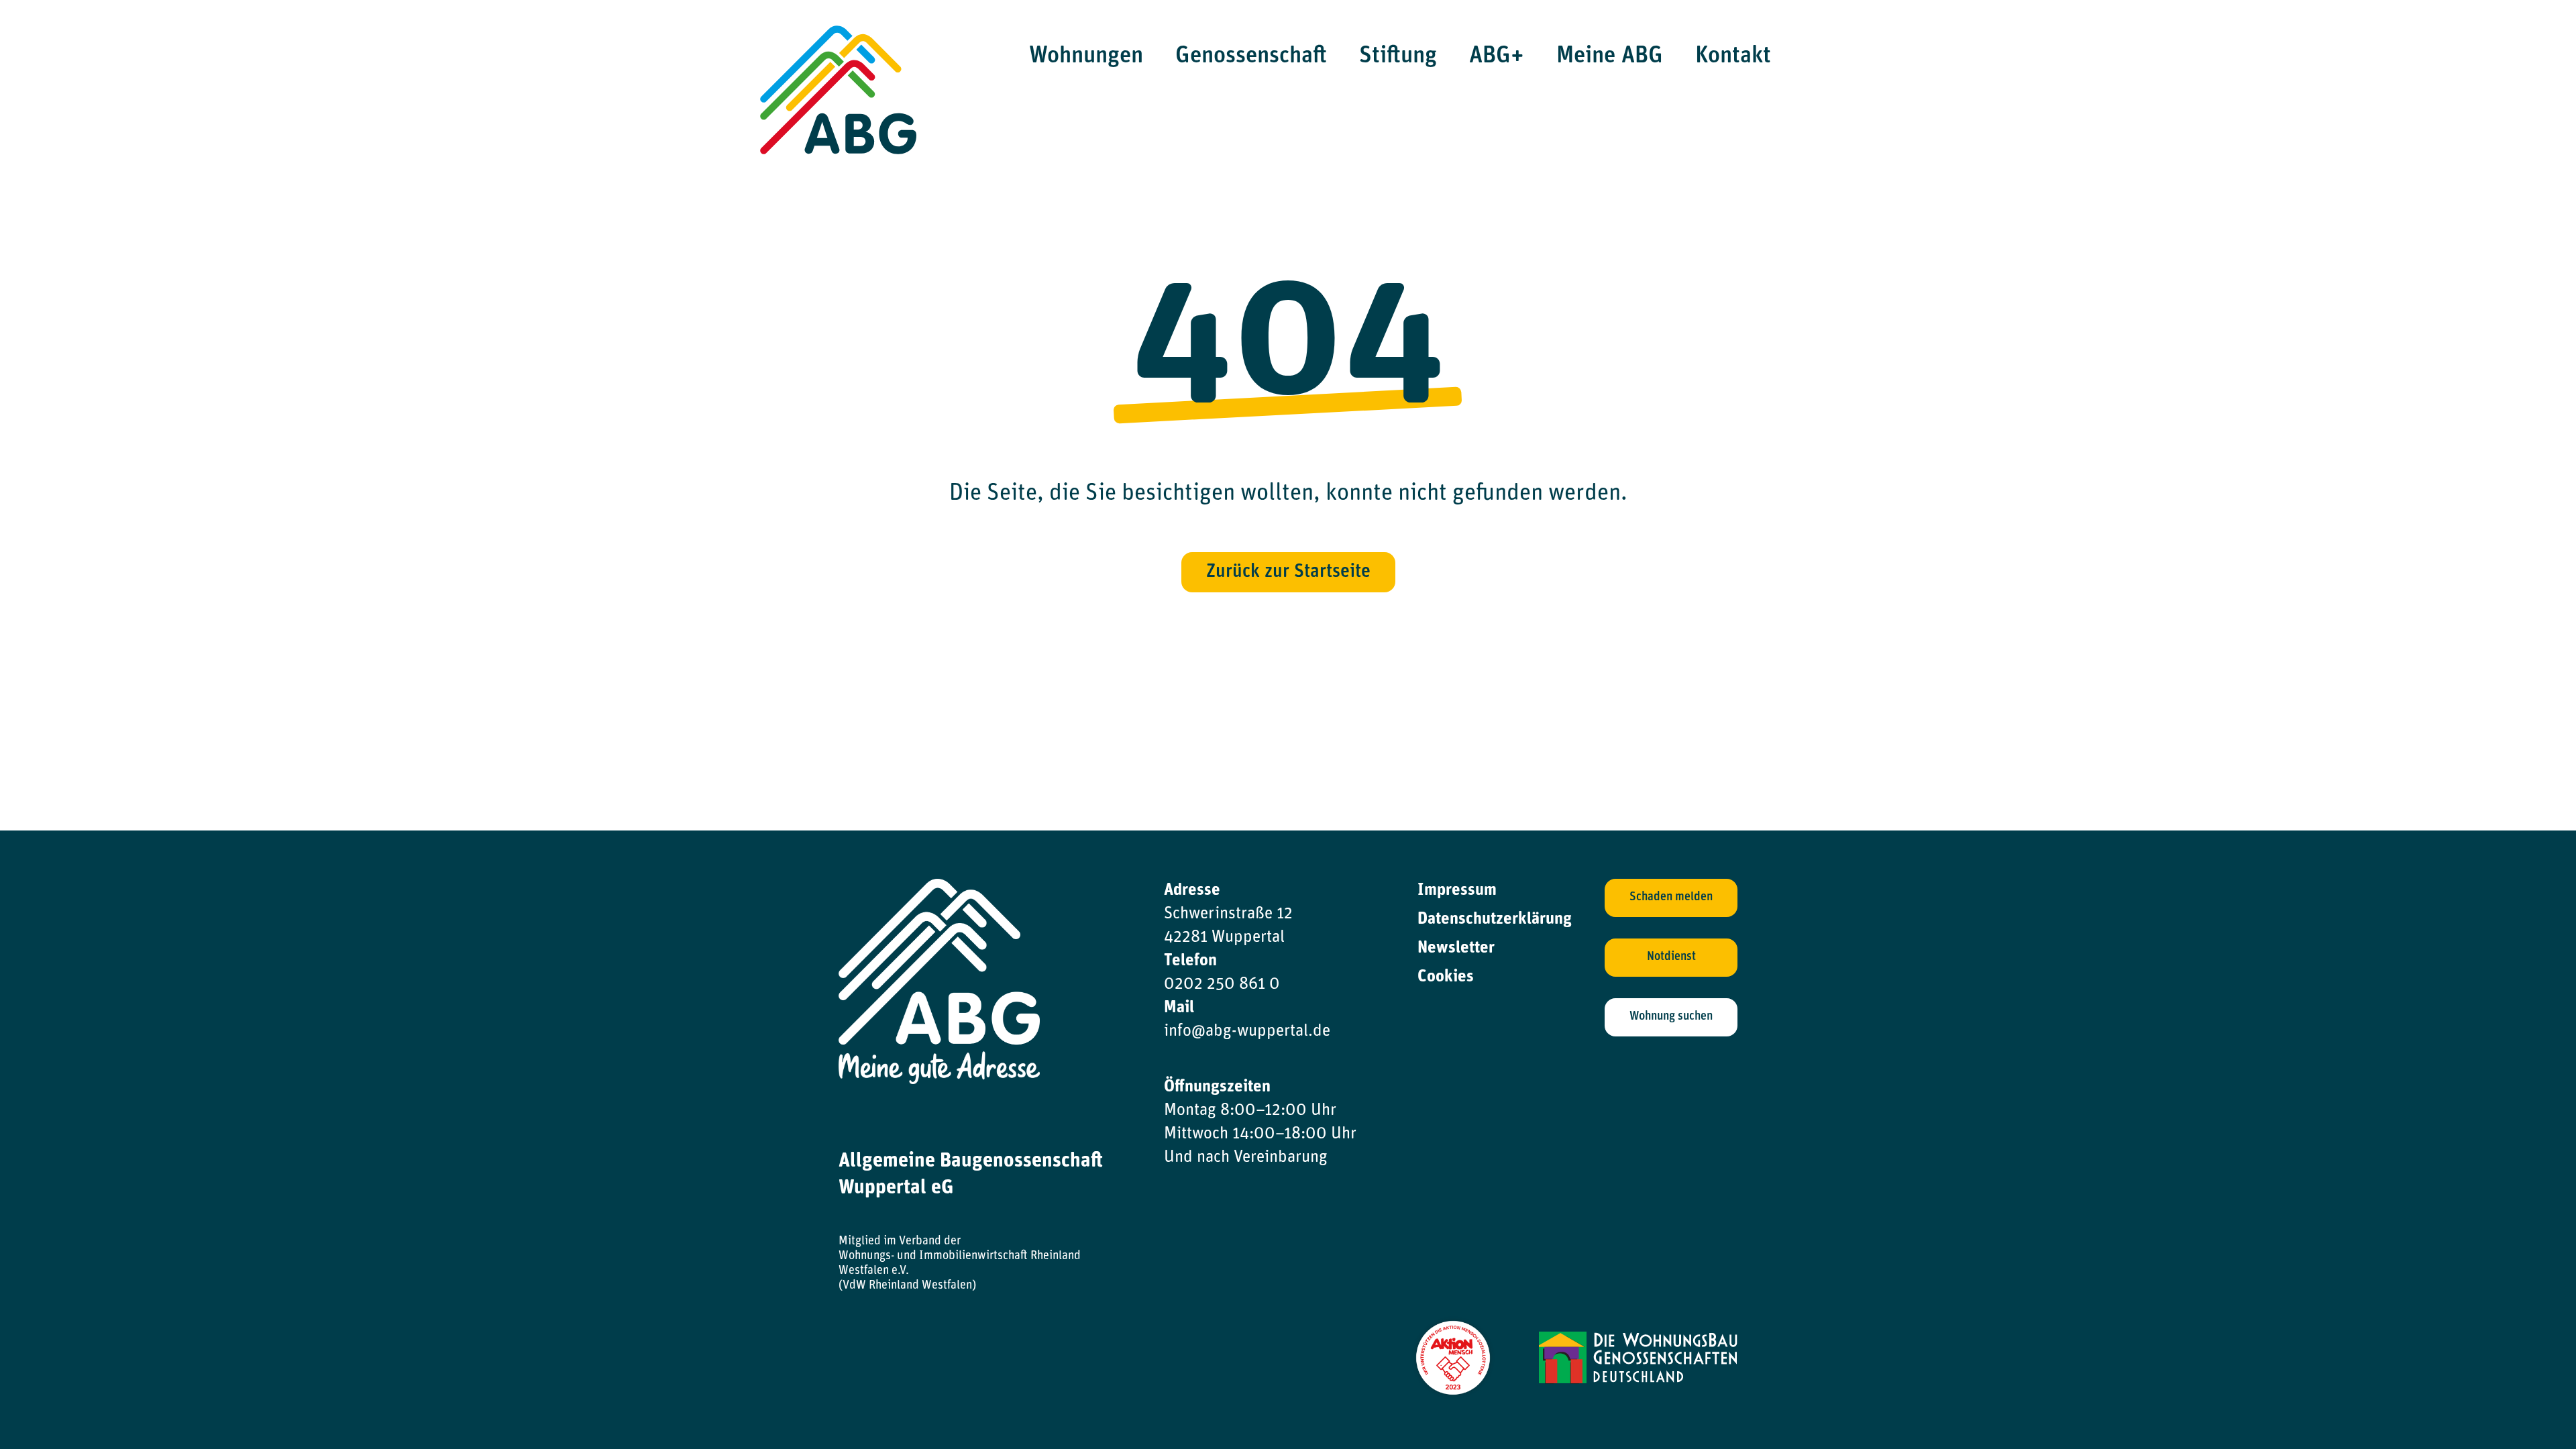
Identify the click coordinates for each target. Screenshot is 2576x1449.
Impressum (1457, 891)
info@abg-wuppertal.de (1247, 1031)
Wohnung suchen (1671, 1017)
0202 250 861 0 (1222, 984)
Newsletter (1456, 948)
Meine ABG (1610, 57)
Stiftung (1398, 57)
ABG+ (1497, 57)
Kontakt (1733, 57)
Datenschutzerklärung (1495, 919)
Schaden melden (1671, 898)
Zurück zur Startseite (1288, 572)
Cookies (1446, 977)
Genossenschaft (1251, 57)
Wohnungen (1086, 57)
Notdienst (1671, 957)
